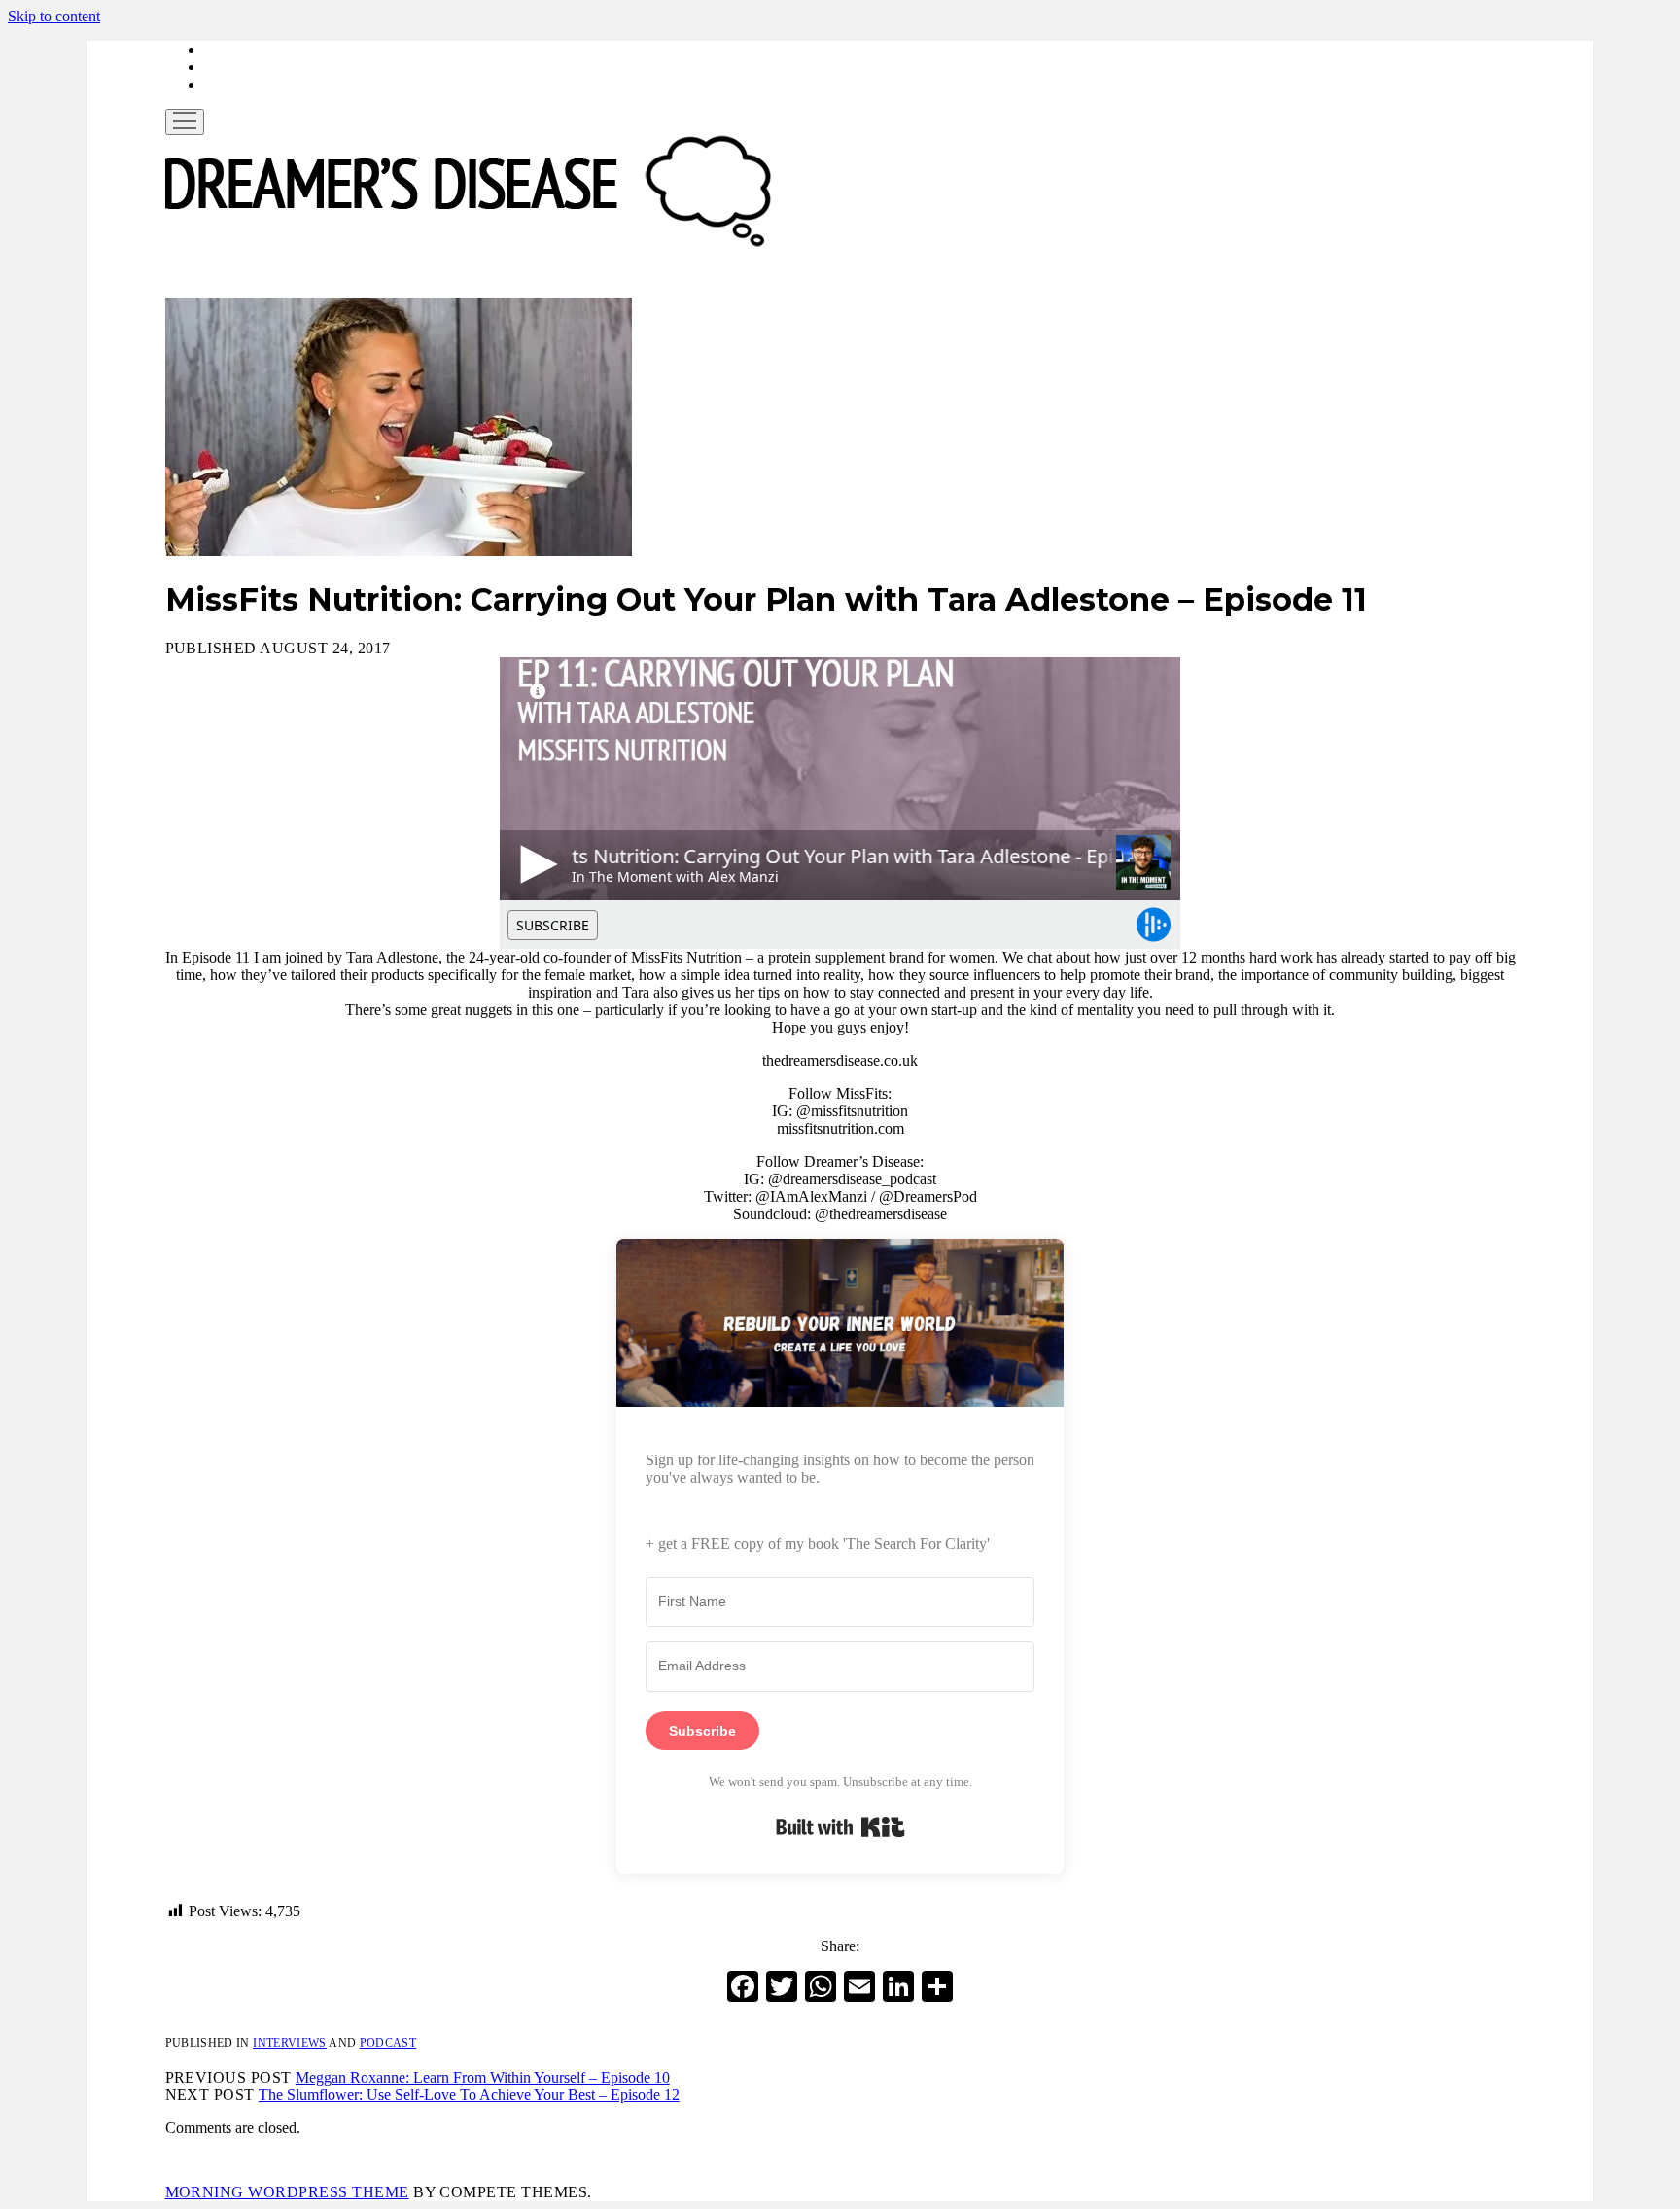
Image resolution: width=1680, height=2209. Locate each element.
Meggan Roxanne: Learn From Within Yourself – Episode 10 (483, 2077)
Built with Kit (840, 1827)
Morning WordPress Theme (287, 2192)
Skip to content (54, 16)
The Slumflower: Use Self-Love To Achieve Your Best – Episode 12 (469, 2095)
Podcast (388, 2043)
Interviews (290, 2043)
